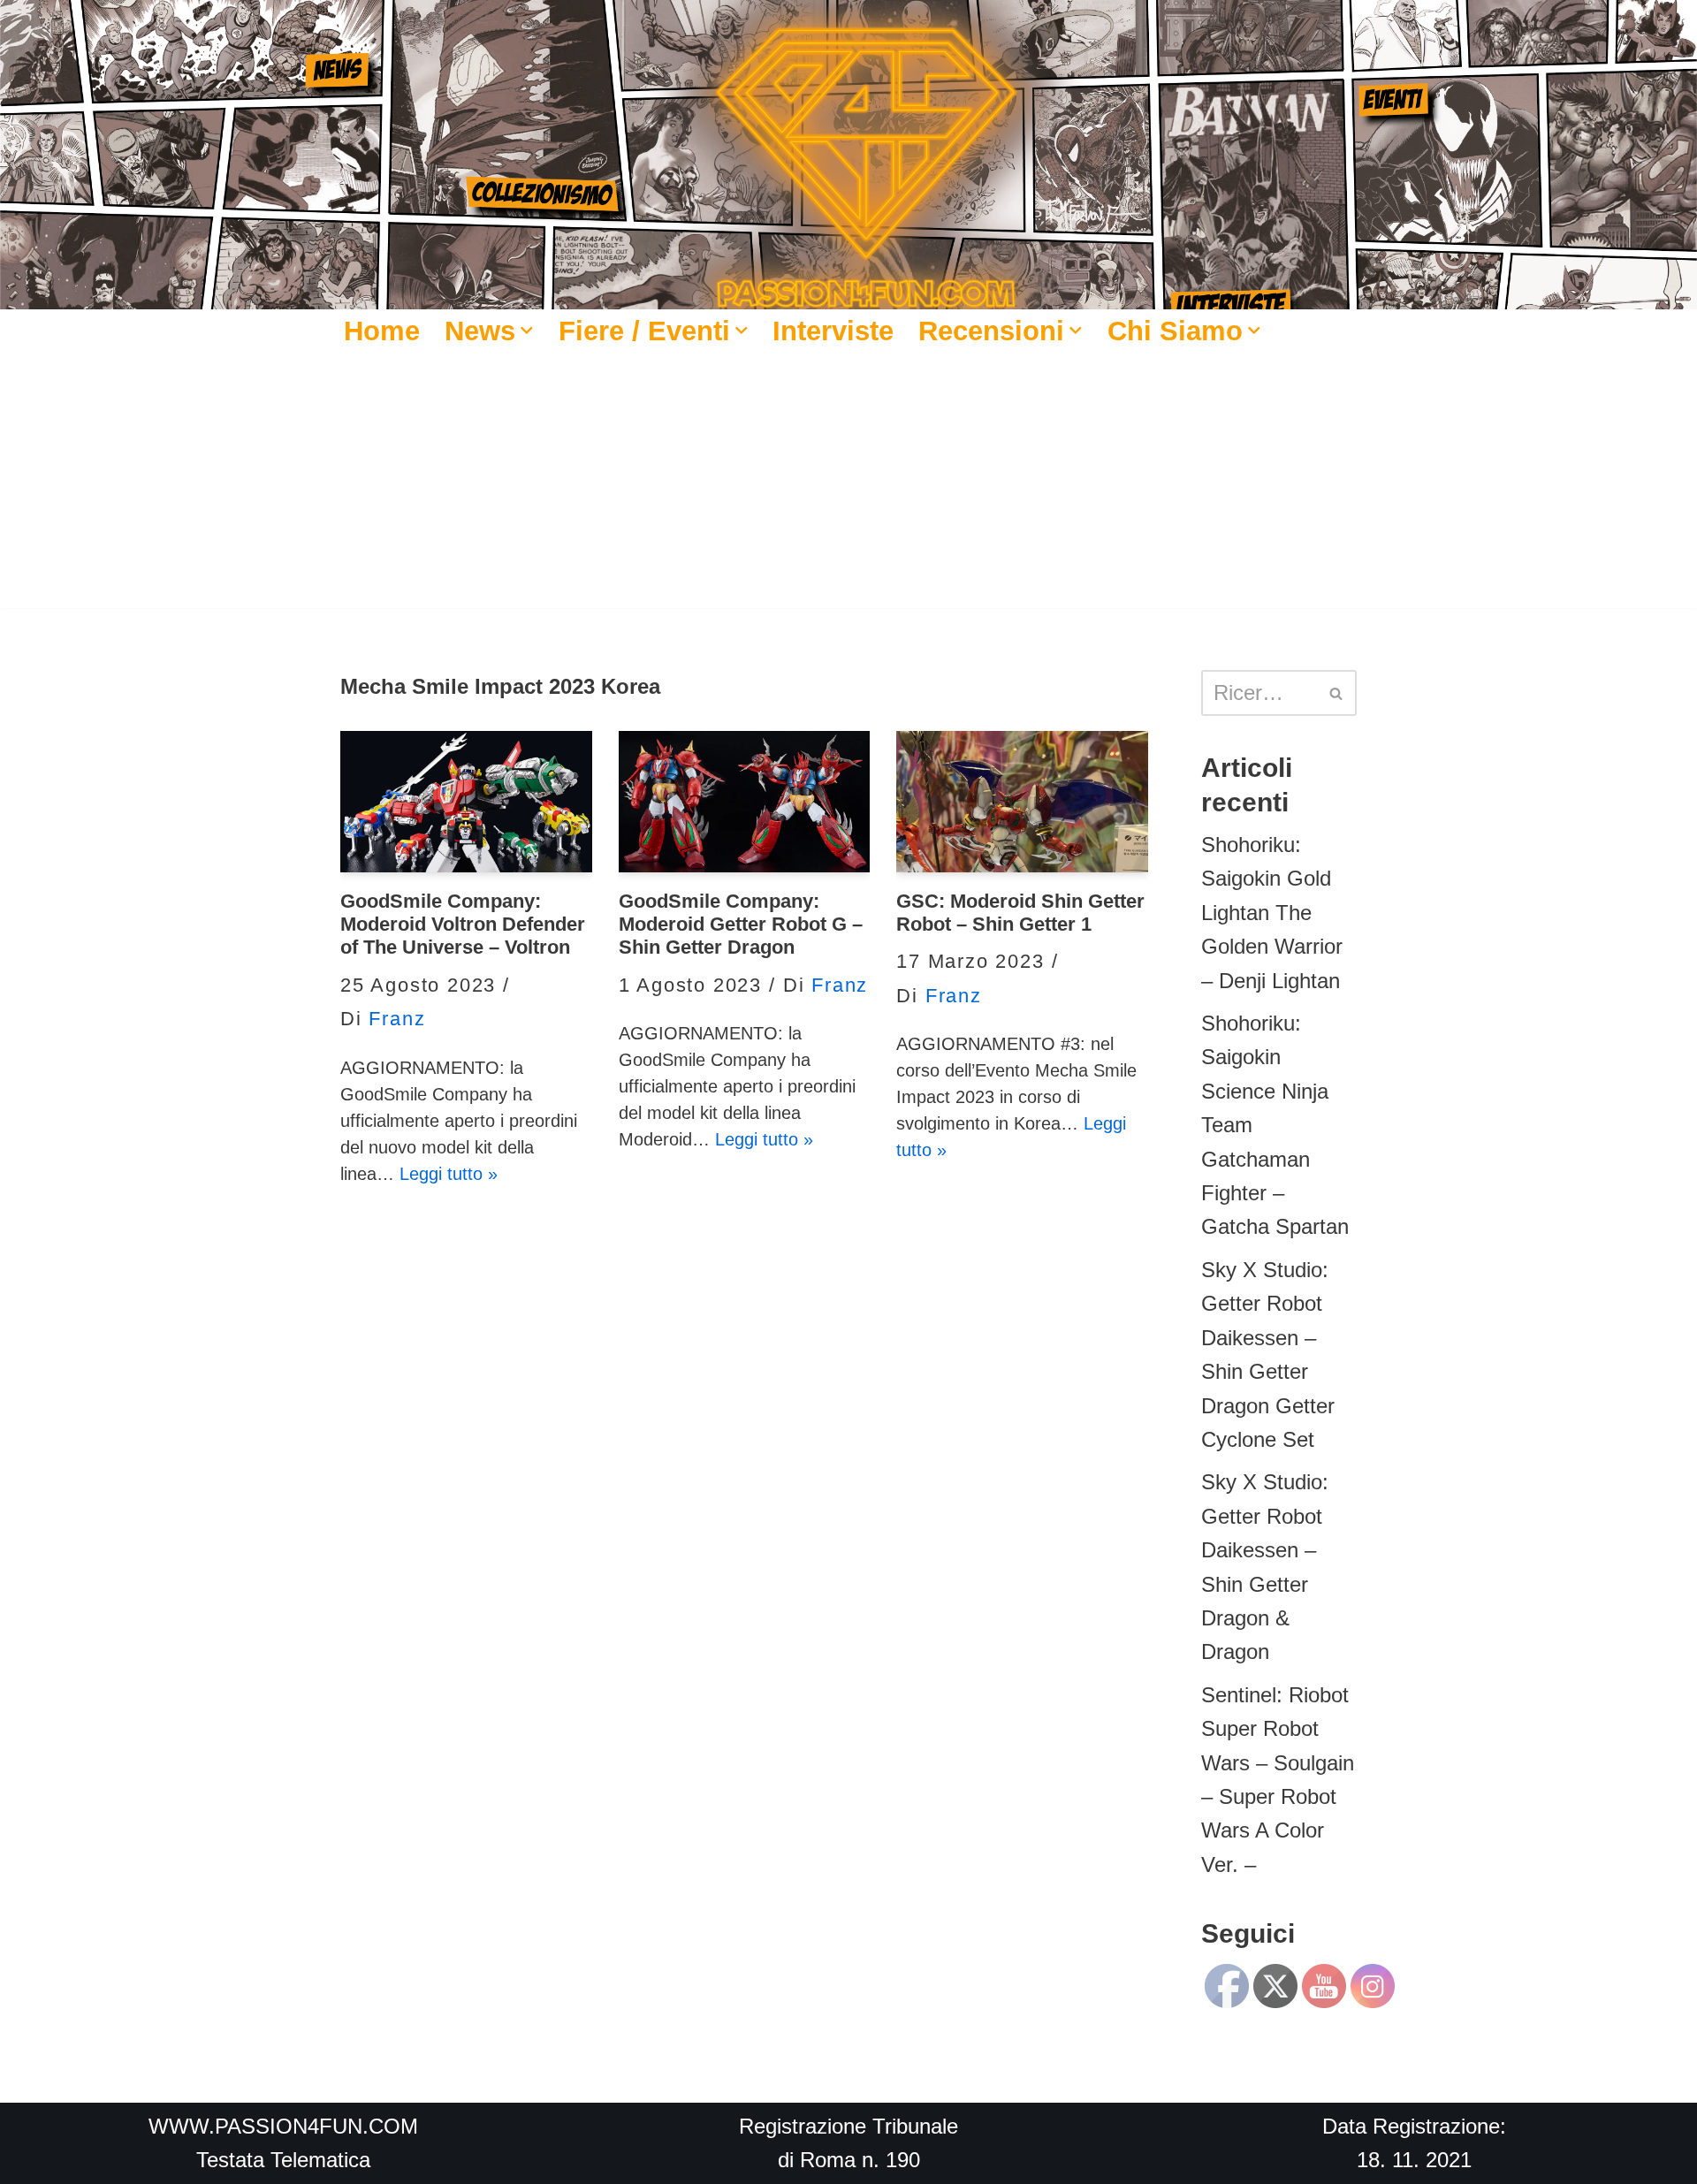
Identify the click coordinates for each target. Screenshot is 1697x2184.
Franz (397, 1019)
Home (382, 331)
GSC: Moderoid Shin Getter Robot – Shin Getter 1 (1020, 913)
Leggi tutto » (449, 1174)
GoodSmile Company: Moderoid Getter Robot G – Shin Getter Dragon (741, 925)
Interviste (833, 331)
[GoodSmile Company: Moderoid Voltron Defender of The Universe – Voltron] (466, 802)
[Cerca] (1337, 693)
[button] (527, 331)
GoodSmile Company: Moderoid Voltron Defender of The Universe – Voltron (463, 925)
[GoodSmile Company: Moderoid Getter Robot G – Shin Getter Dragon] (745, 802)
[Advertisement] (848, 484)
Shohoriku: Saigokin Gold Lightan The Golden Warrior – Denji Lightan (1272, 913)
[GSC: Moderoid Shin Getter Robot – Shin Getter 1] (1022, 802)
